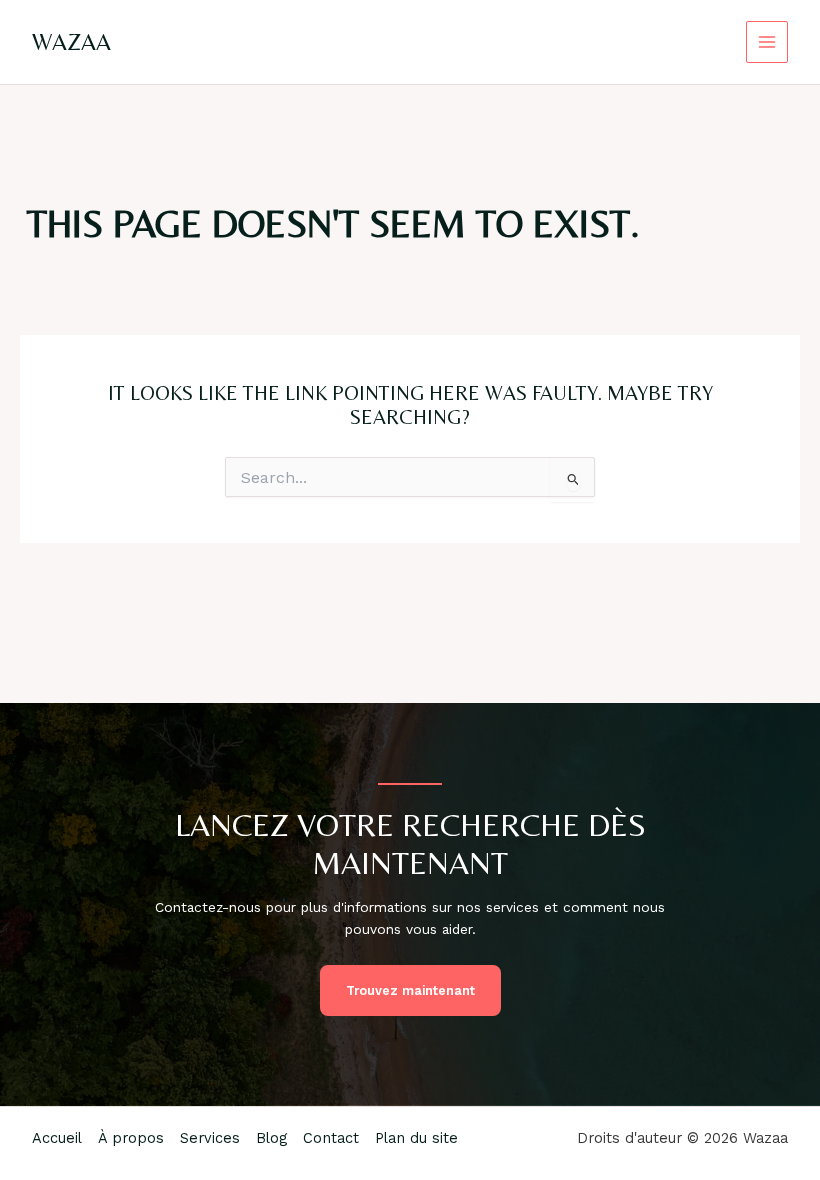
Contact (331, 1138)
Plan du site (416, 1138)
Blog (271, 1138)
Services (210, 1138)
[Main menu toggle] (767, 42)
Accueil (57, 1138)
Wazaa (71, 41)
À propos (131, 1138)
